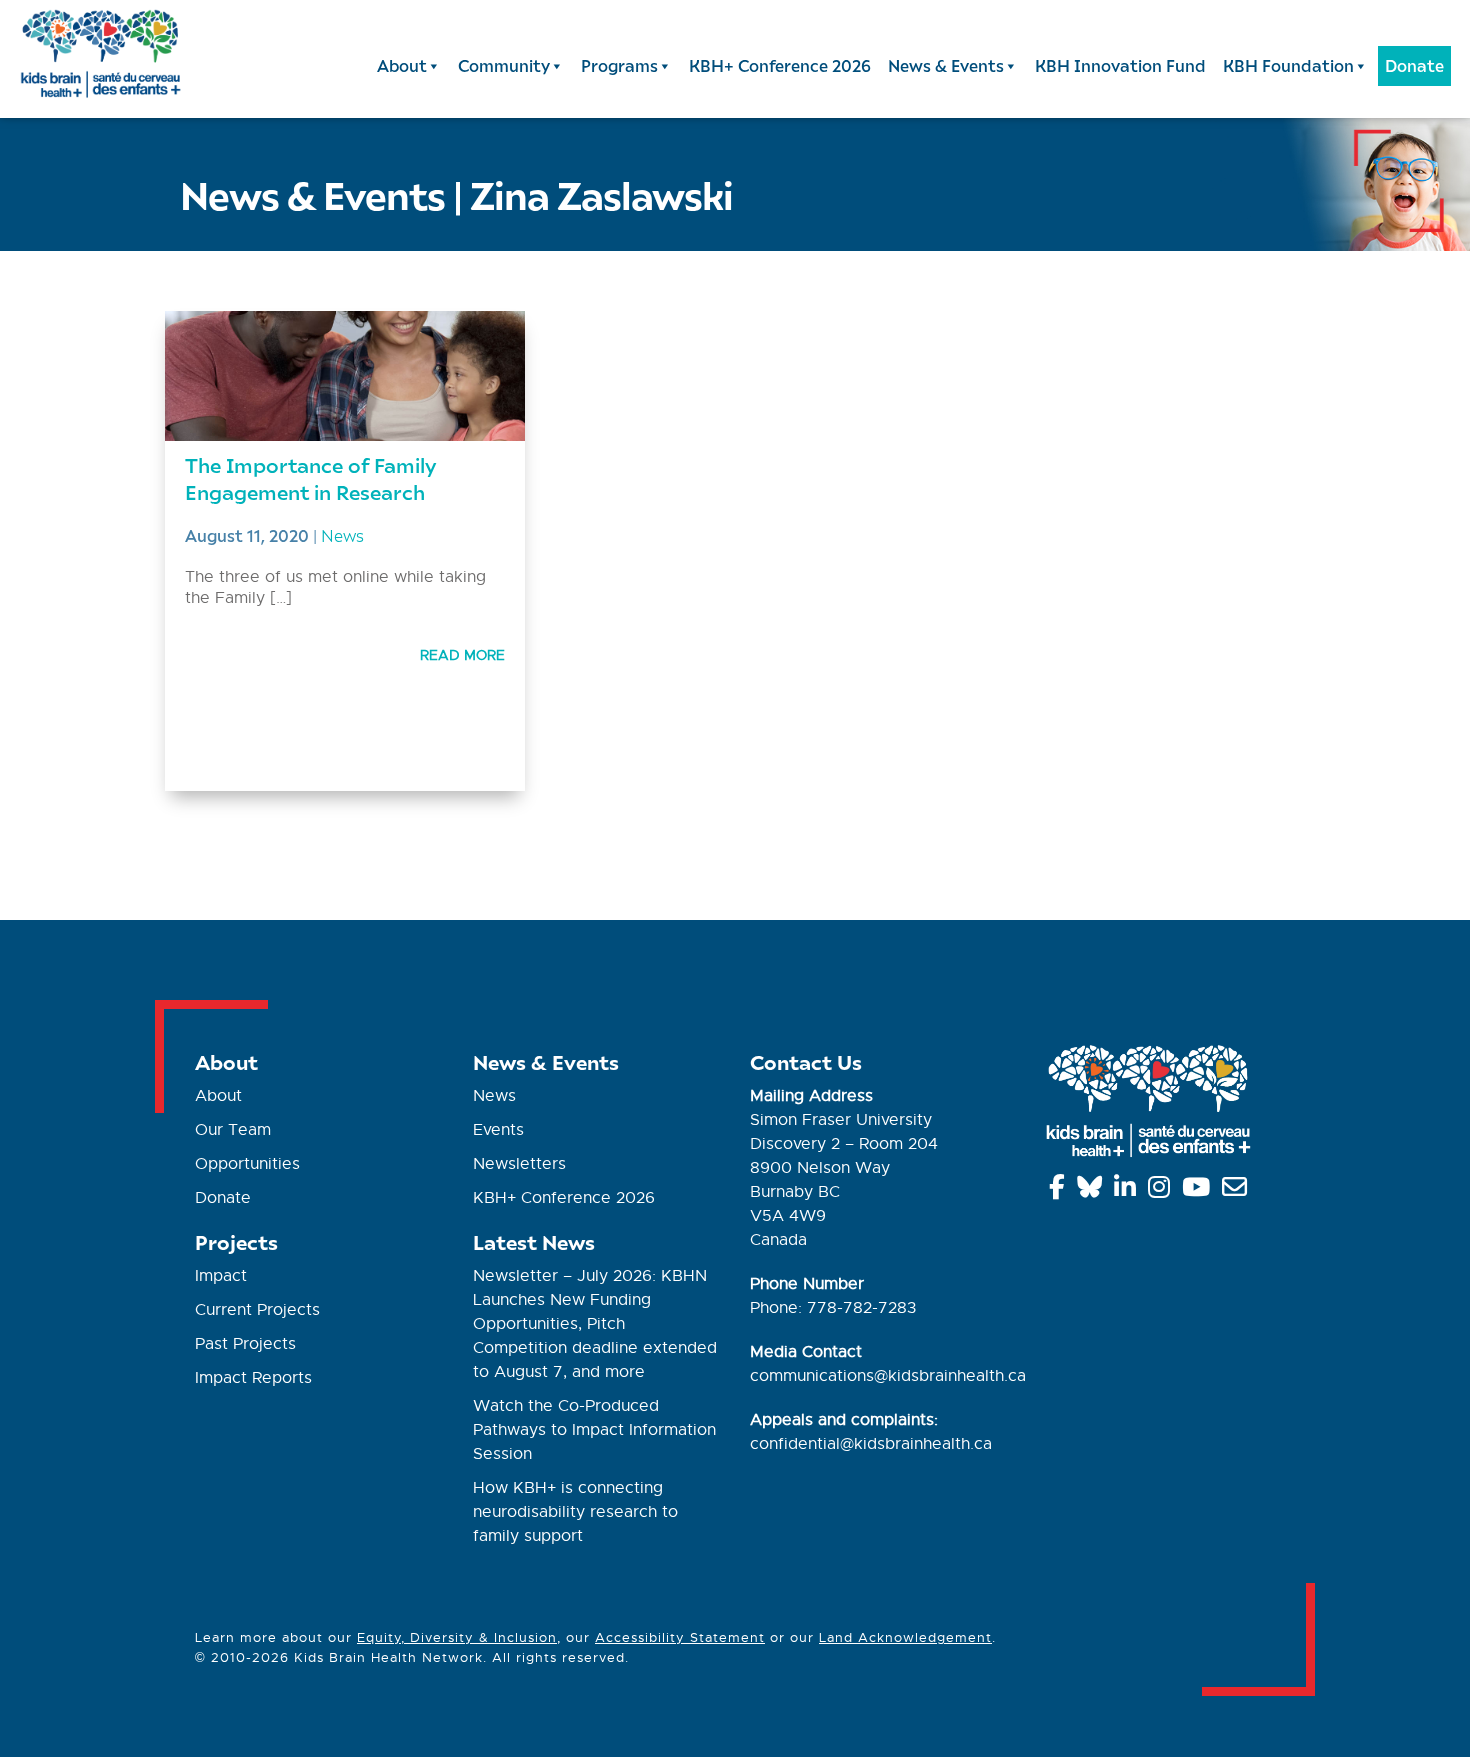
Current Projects (257, 1310)
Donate (1414, 65)
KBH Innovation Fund (1120, 65)
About (402, 65)
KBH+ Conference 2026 (780, 65)
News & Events (946, 65)
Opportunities (247, 1164)
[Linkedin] (1128, 1191)
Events (498, 1130)
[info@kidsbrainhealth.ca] (1238, 1191)
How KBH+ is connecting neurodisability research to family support (575, 1512)
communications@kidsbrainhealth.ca (888, 1376)
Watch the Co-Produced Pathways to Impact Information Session (594, 1430)
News (342, 535)
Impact (221, 1276)
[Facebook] (1060, 1191)
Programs (619, 65)
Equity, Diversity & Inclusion (457, 1637)
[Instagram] (1162, 1191)
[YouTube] (1199, 1191)
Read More (462, 655)
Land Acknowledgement (905, 1637)
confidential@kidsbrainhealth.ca (871, 1444)
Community (504, 65)
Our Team (233, 1130)
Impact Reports (253, 1378)
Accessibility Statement (680, 1637)
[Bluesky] (1093, 1191)
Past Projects (245, 1344)
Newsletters (519, 1164)
